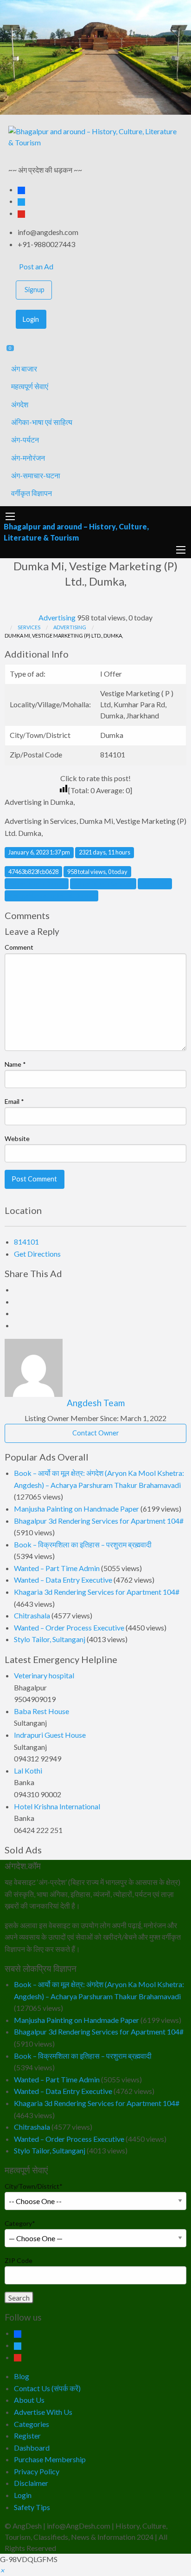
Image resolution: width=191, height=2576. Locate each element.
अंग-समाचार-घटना (36, 475)
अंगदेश (20, 404)
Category (20, 2223)
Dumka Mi (155, 884)
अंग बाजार (24, 368)
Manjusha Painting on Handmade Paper (76, 1509)
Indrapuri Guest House (50, 1735)
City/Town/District (34, 2186)
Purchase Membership (50, 2459)
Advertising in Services (103, 884)
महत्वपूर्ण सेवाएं (30, 386)
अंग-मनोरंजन (28, 458)
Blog (22, 2376)
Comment (19, 947)
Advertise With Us (43, 2412)
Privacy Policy (37, 2471)
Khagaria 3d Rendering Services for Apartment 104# (97, 1592)
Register (27, 2436)
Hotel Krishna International (57, 1806)
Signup (35, 290)
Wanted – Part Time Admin (57, 1568)
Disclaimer (31, 2483)
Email (14, 1101)
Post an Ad (35, 266)
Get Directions (37, 1254)
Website (17, 1138)
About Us (29, 2400)
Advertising (57, 617)
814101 (26, 1242)
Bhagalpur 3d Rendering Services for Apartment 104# (99, 1521)
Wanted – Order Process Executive (69, 1627)
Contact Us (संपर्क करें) (47, 2388)
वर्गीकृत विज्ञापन (32, 493)
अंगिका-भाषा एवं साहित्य (42, 422)
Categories (32, 2424)
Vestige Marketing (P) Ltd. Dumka (51, 896)
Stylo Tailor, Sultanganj (50, 1639)
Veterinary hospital (44, 1675)
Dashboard (32, 2448)
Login (31, 319)
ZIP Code (19, 2260)
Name (15, 1064)
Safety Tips (32, 2507)
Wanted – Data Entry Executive (63, 1580)
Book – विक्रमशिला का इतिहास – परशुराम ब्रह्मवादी (83, 1544)
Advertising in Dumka (37, 884)
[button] (2, 2570)
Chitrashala (32, 1615)
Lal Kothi (28, 1771)
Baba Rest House (41, 1711)
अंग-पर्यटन (25, 440)
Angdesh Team (96, 1403)
